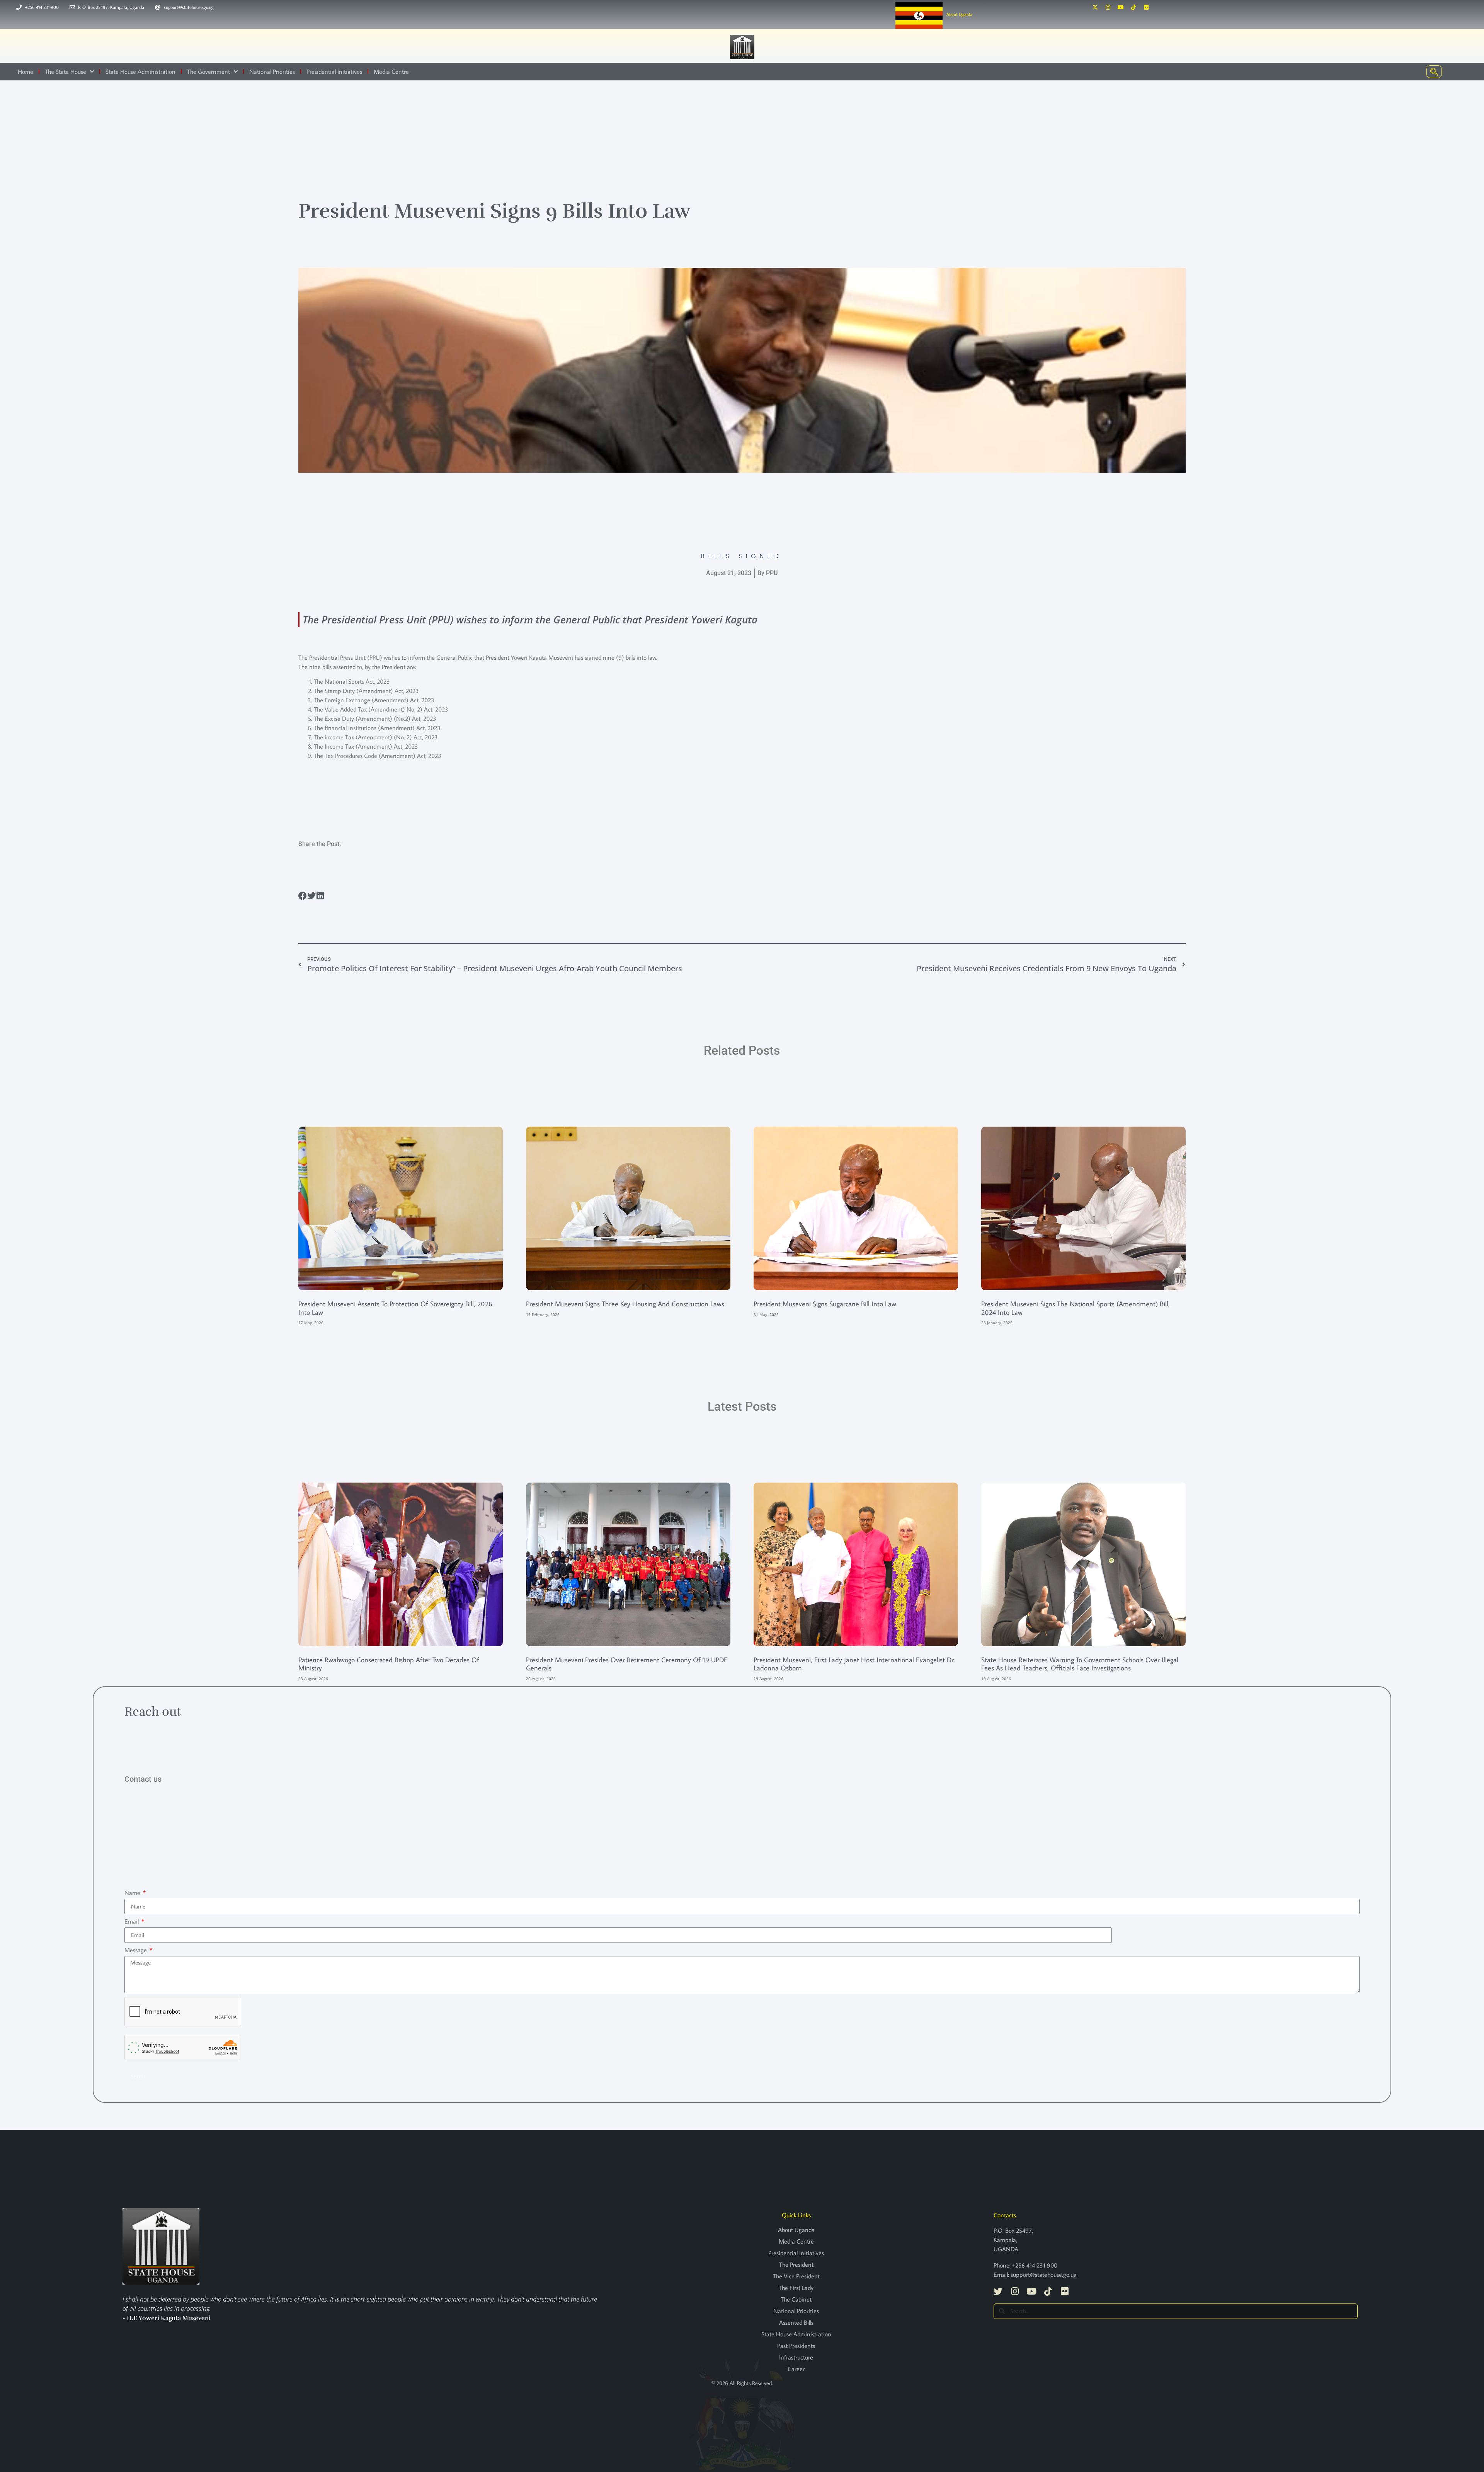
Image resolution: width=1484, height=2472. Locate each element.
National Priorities (272, 72)
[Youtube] (1121, 7)
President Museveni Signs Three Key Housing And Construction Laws (625, 1304)
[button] (303, 896)
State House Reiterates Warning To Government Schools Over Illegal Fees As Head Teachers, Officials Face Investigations (1080, 1664)
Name (133, 1893)
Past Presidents (796, 2346)
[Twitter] (998, 2291)
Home (26, 72)
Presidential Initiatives (334, 72)
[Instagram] (1108, 7)
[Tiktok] (1133, 7)
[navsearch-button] (1434, 72)
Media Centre (391, 72)
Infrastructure (796, 2357)
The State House (66, 72)
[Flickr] (1146, 7)
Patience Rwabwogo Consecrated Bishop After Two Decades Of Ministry (389, 1664)
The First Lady (796, 2288)
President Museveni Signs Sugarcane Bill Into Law (825, 1304)
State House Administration (140, 72)
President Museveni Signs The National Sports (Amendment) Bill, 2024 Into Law (1076, 1308)
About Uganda (959, 14)
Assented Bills (796, 2322)
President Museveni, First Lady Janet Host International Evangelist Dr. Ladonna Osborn (854, 1664)
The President (796, 2264)
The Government (208, 72)
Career (796, 2369)
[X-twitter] (1095, 7)
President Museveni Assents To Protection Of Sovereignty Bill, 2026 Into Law (395, 1308)
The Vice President (796, 2276)
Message (136, 1950)
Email (132, 1921)
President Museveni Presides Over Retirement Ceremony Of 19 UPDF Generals (627, 1664)
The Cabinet (796, 2299)
